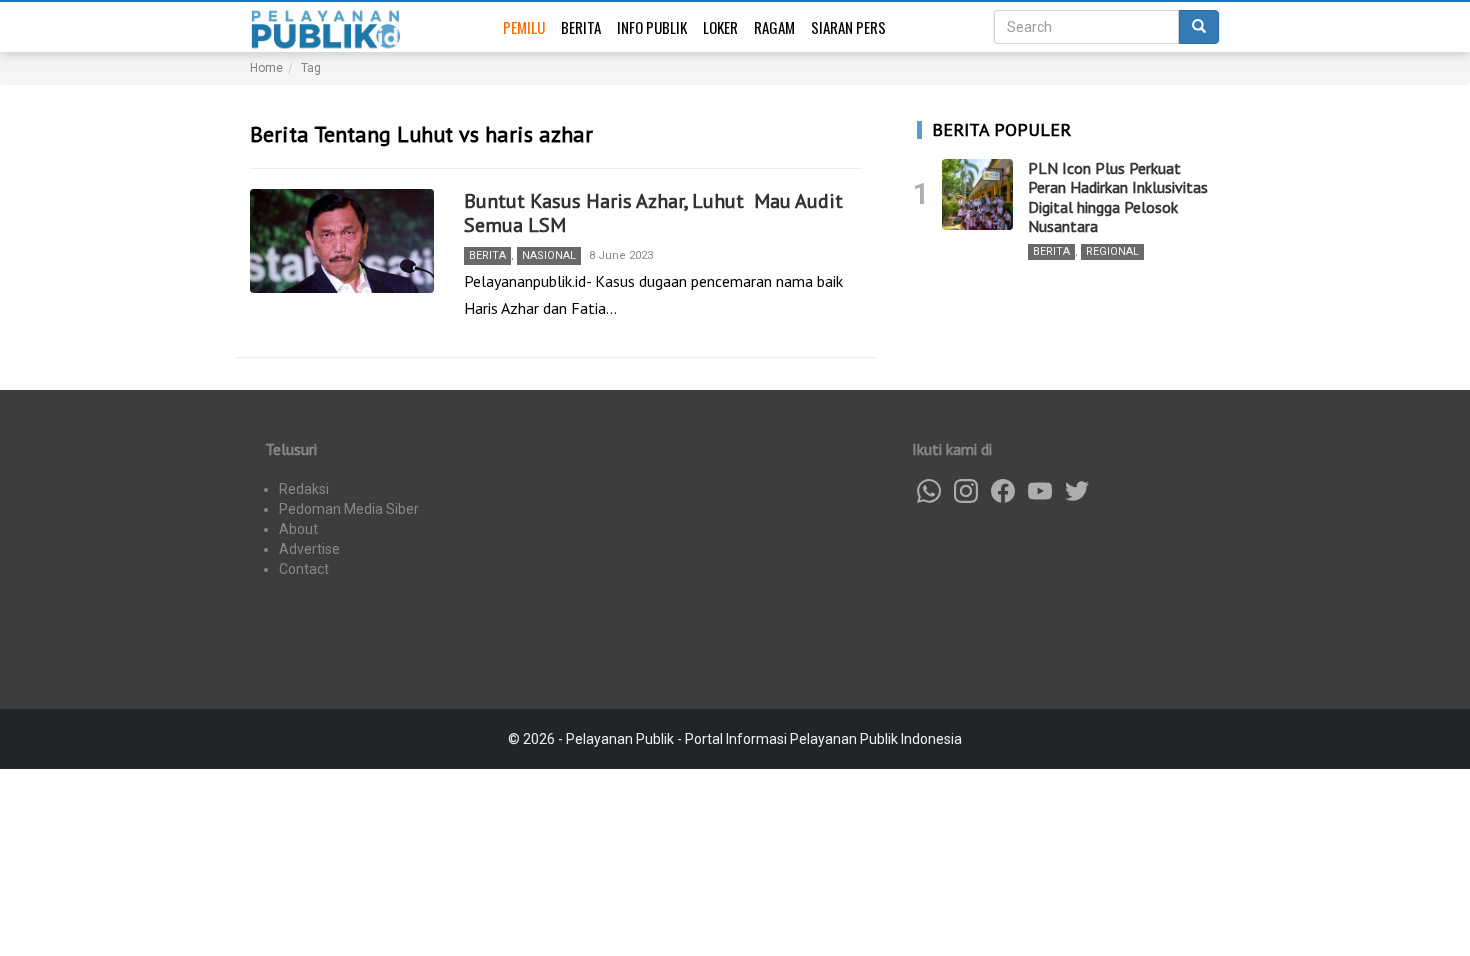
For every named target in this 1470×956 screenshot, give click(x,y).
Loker (720, 27)
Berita (581, 27)
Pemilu (524, 27)
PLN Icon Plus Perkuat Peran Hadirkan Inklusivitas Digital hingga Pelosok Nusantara (1118, 197)
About (298, 529)
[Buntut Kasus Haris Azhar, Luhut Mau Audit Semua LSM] (342, 241)
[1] (977, 194)
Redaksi (304, 489)
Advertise (309, 549)
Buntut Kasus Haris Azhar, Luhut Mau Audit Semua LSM (653, 213)
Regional (1112, 251)
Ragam (774, 27)
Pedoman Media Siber (349, 509)
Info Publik (652, 27)
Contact (304, 569)
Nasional (549, 255)
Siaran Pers (848, 27)
